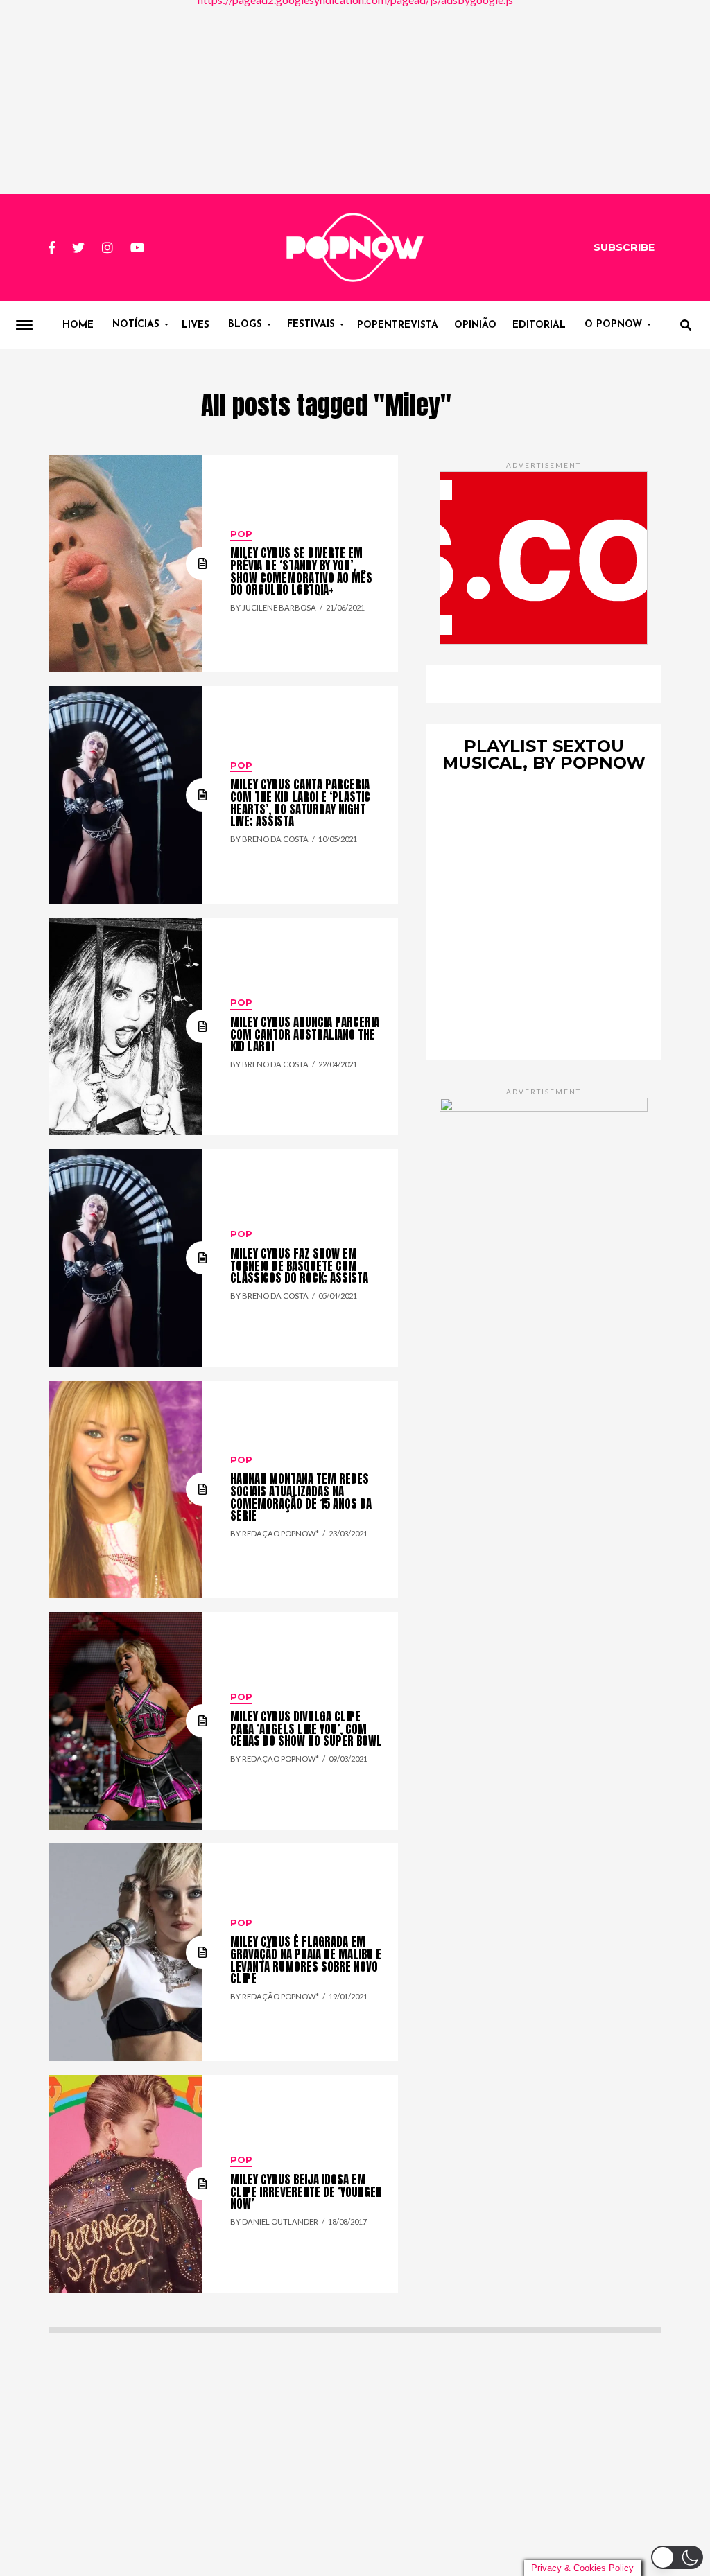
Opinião (475, 325)
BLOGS (245, 325)
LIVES (196, 325)
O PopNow (613, 325)
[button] (677, 2557)
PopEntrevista (398, 325)
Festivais (311, 325)
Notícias (136, 325)
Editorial (539, 325)
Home (78, 325)
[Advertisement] (355, 97)
